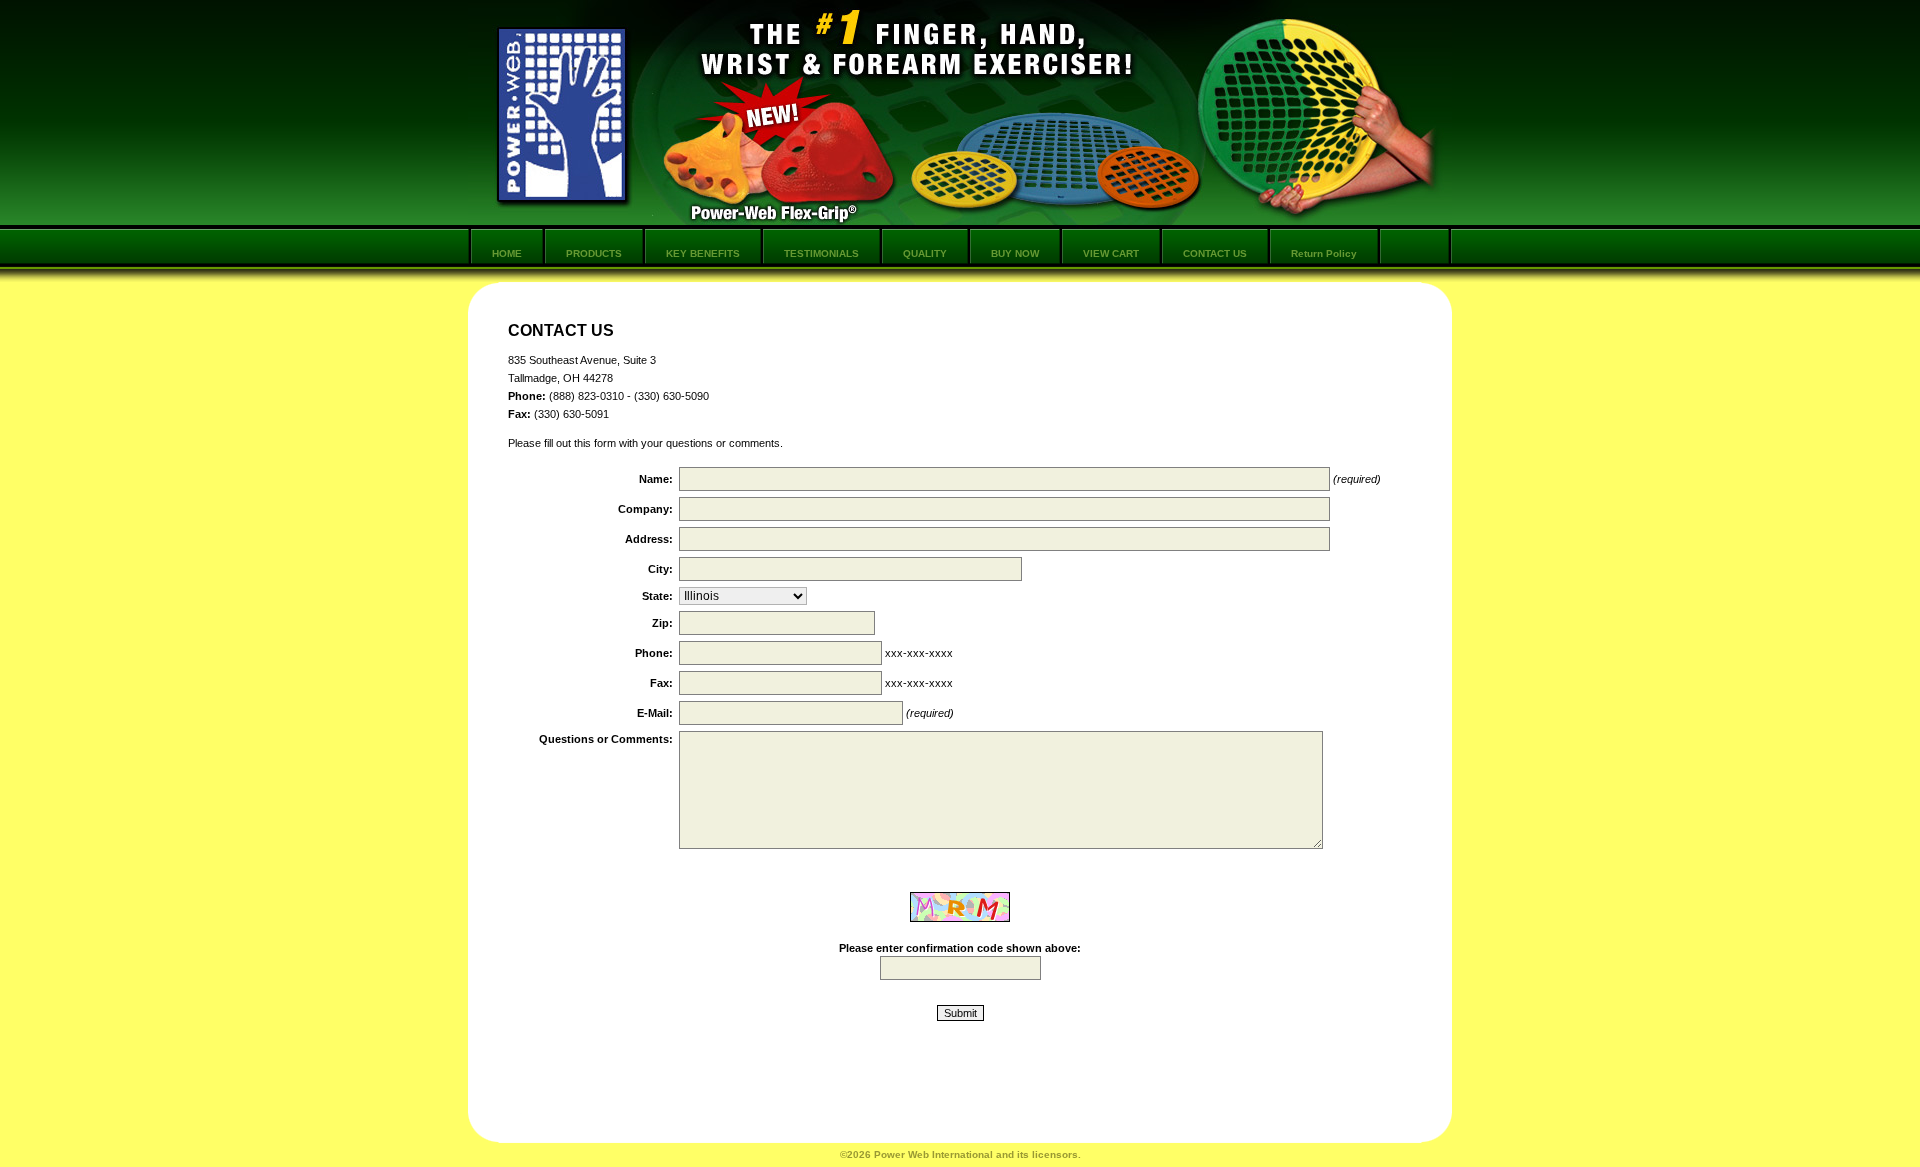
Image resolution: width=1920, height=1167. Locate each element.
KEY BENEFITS (703, 253)
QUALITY (925, 253)
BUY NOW (1015, 253)
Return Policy (1324, 253)
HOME (507, 253)
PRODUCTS (594, 253)
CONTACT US (1215, 253)
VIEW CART (1111, 253)
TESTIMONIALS (821, 253)
